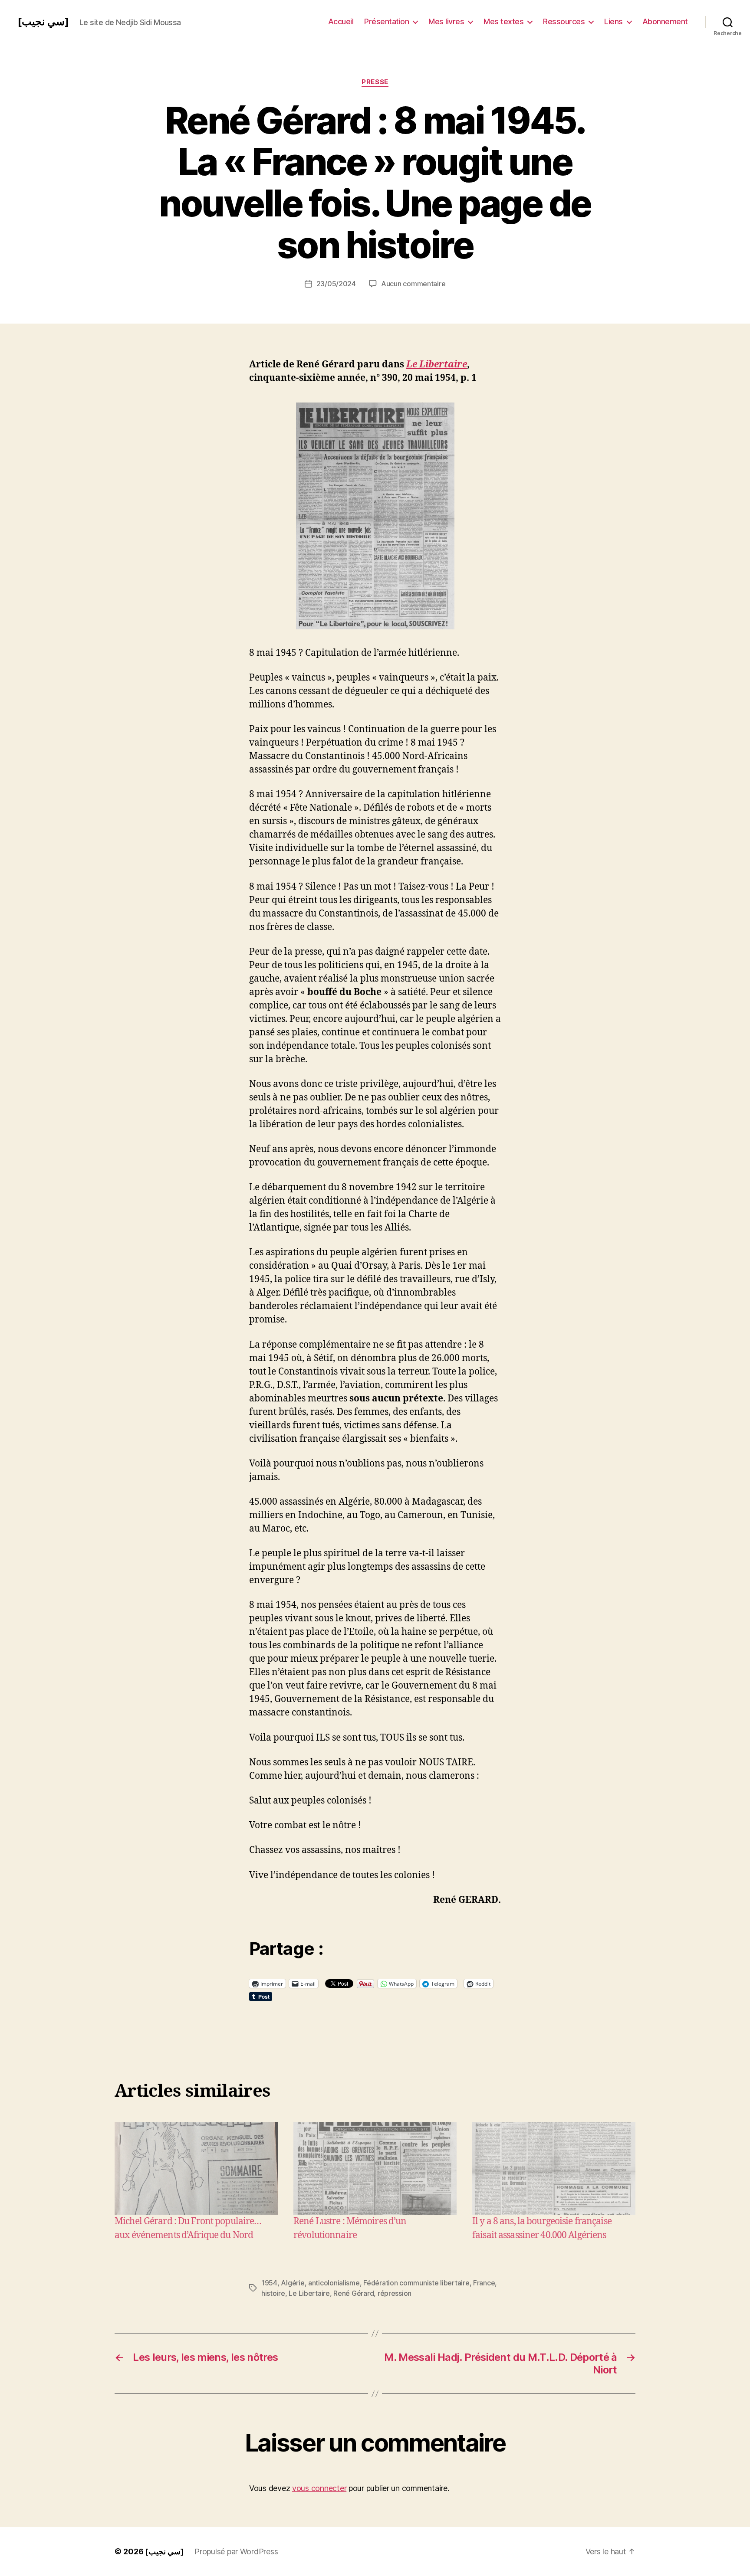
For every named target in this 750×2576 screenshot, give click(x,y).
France (484, 2283)
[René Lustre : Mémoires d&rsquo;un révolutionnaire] (375, 2168)
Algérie (293, 2283)
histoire (273, 2293)
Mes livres (446, 21)
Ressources (564, 21)
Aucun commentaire (413, 284)
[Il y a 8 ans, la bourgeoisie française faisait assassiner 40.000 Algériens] (554, 2168)
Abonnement (665, 21)
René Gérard (354, 2293)
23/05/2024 (336, 284)
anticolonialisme (334, 2283)
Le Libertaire (437, 365)
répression (395, 2293)
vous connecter (319, 2488)
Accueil (341, 21)
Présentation (387, 21)
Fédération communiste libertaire (416, 2283)
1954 (269, 2283)
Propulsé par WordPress (236, 2551)
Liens (613, 21)
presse (375, 82)
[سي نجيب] (43, 22)
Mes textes (503, 21)
